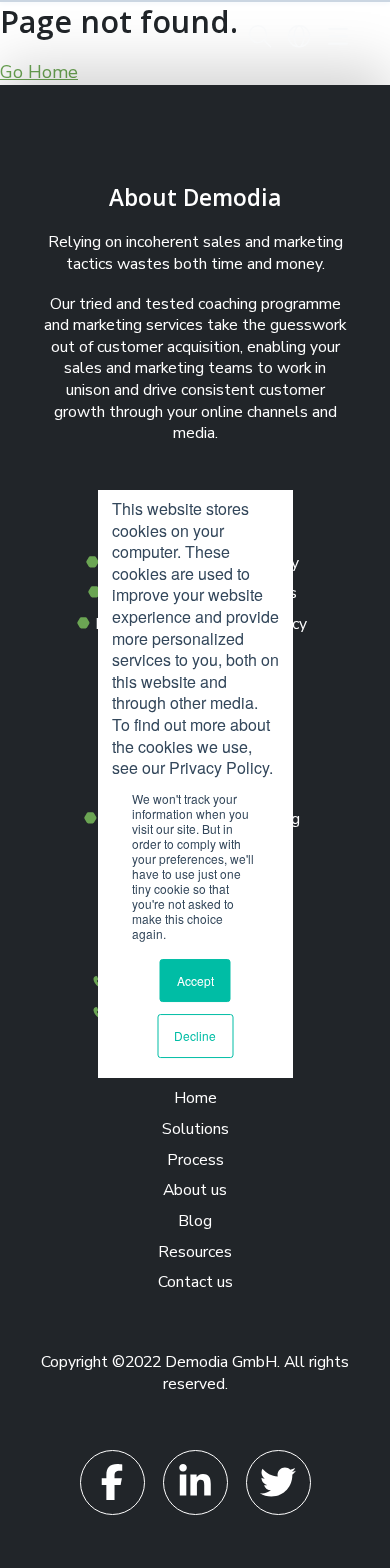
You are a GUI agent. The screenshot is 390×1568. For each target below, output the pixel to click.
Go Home (39, 72)
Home (195, 1098)
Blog (195, 1221)
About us (195, 1190)
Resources (195, 1252)
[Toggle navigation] (337, 36)
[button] (259, 36)
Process (195, 1160)
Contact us (195, 1282)
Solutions (195, 1129)
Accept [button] (195, 980)
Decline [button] (195, 1035)
